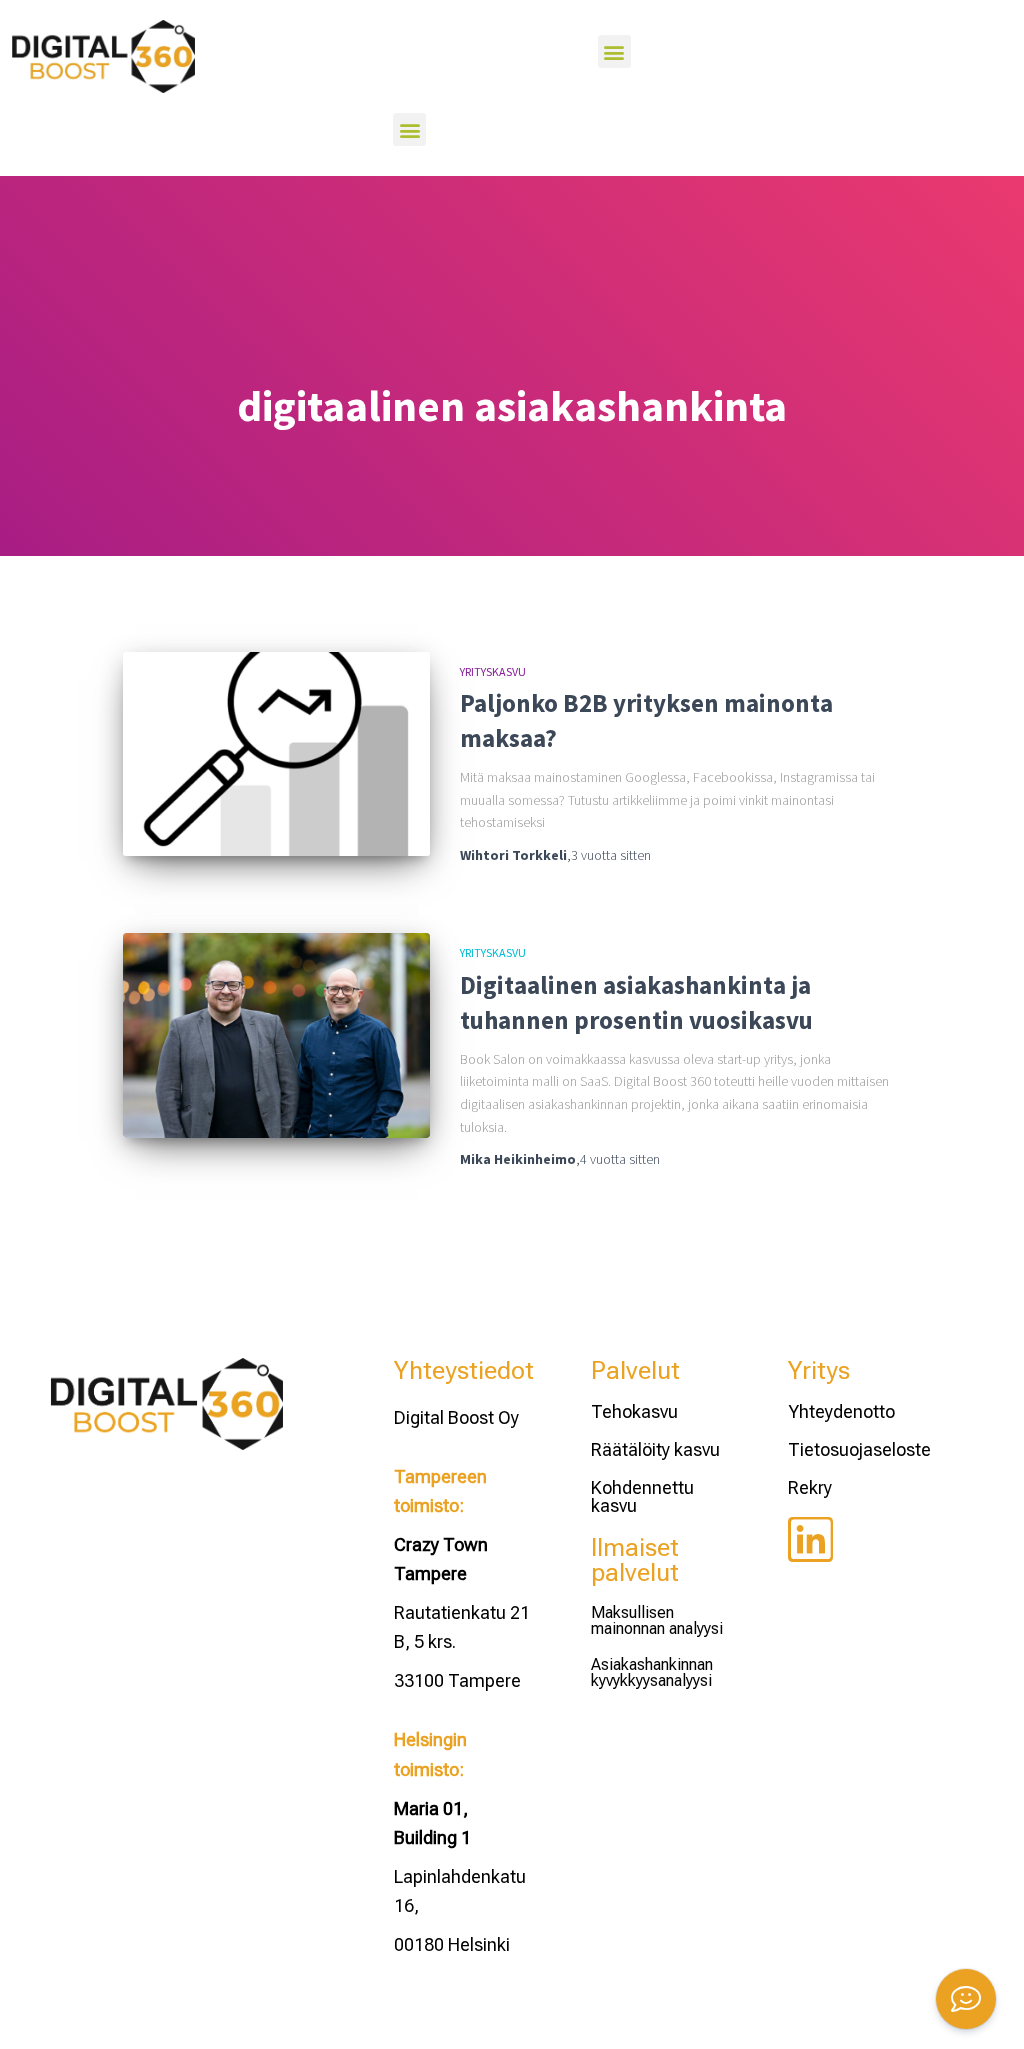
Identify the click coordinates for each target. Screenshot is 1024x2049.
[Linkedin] (810, 1539)
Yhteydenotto (841, 1411)
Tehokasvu (634, 1411)
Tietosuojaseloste (859, 1449)
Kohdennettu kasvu (642, 1496)
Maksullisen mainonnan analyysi (657, 1620)
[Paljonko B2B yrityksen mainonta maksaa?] (276, 754)
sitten (611, 855)
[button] (614, 51)
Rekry (810, 1487)
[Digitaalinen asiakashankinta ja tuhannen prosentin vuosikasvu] (276, 1035)
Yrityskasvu (493, 671)
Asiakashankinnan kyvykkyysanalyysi (652, 1672)
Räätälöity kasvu (655, 1449)
